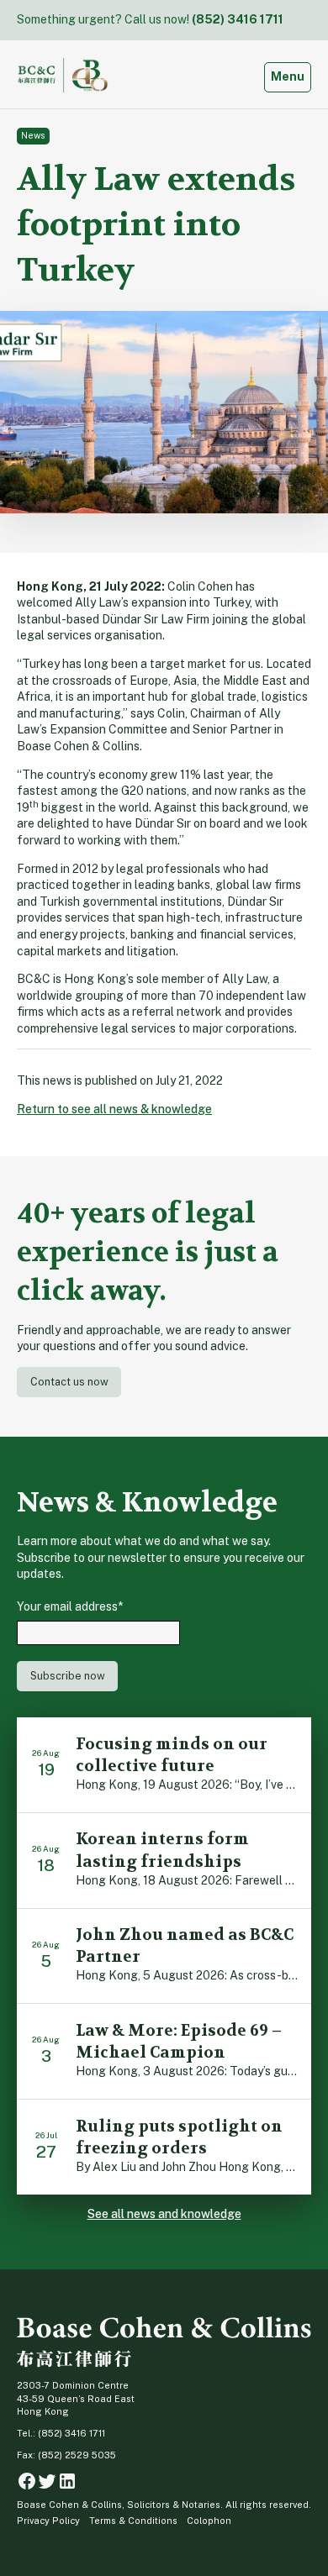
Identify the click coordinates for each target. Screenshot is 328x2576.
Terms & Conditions (133, 2521)
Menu (291, 76)
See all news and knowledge (164, 2214)
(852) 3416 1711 (238, 19)
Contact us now (69, 1382)
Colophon (209, 2521)
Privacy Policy (48, 2521)
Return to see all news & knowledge (114, 1109)
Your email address (70, 1606)
